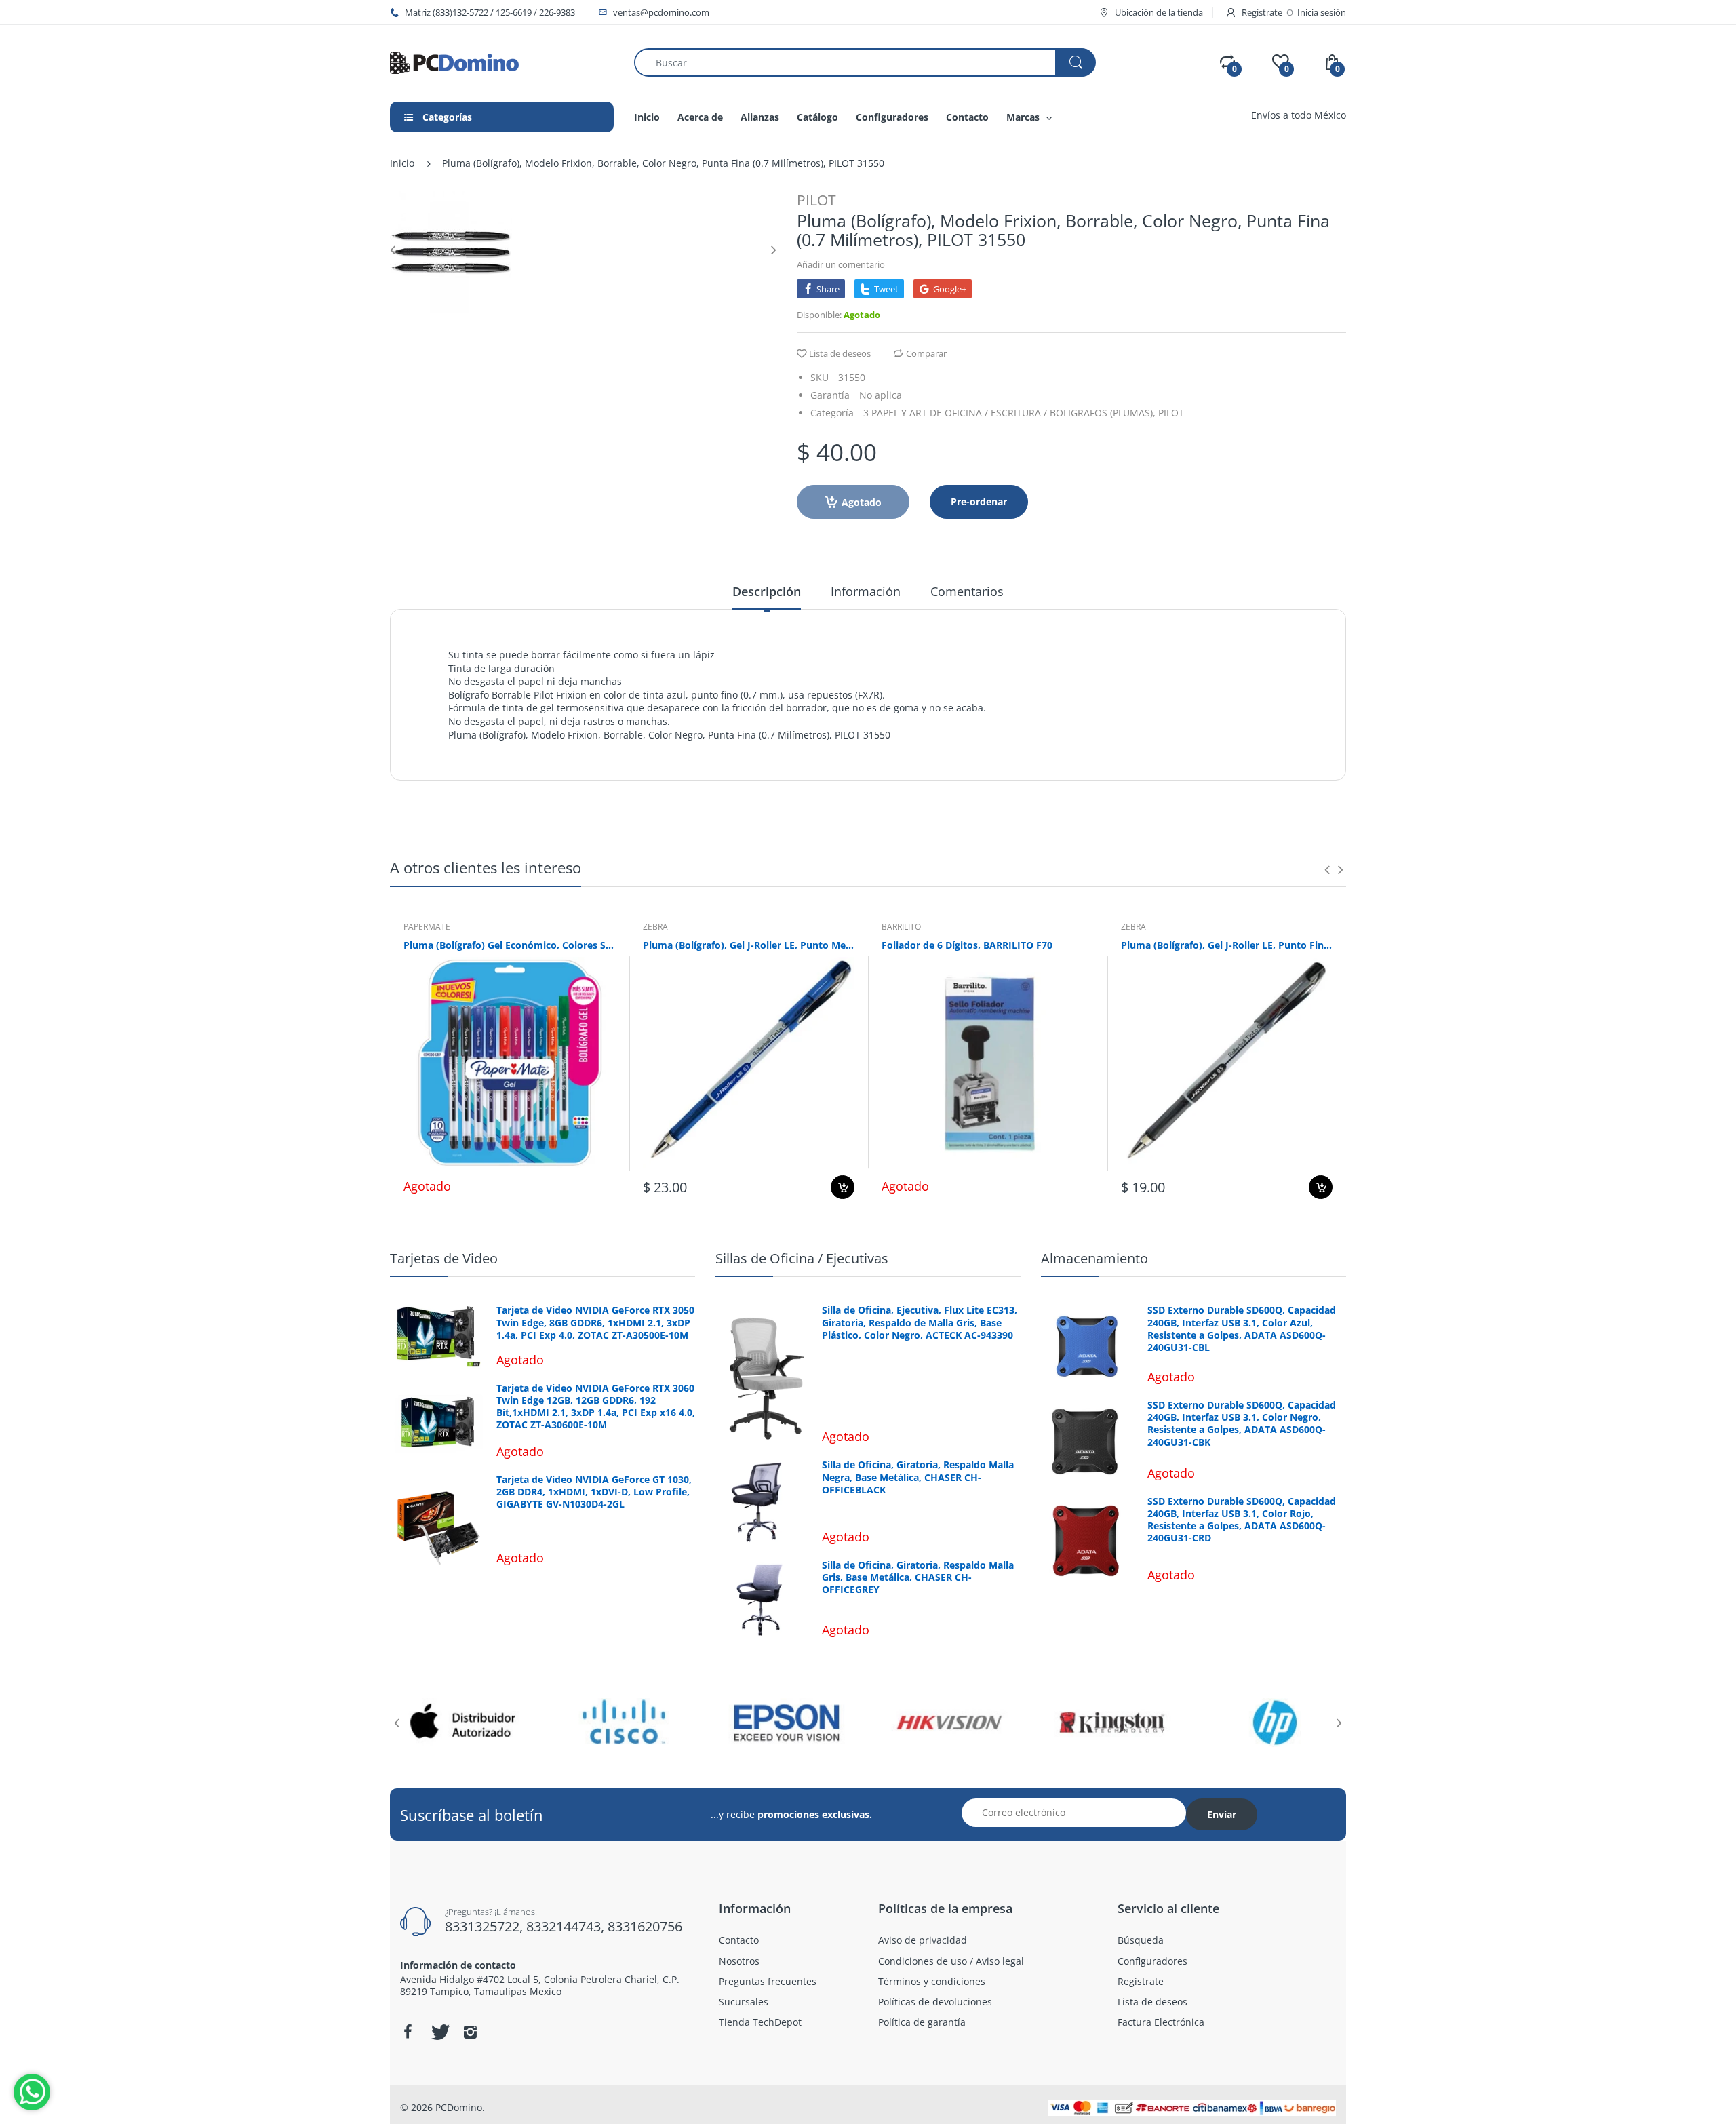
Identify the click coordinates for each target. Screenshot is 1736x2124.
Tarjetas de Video (444, 1258)
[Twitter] (439, 2032)
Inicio (402, 163)
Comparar (926, 353)
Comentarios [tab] (967, 591)
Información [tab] (866, 591)
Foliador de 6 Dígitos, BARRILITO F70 (967, 945)
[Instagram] (470, 2032)
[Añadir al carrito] (843, 1187)
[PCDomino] (454, 61)
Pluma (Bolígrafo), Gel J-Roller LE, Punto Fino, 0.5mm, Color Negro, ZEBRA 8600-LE (1227, 945)
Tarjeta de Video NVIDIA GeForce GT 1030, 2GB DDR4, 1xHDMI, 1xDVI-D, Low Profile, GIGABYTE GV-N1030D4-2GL (594, 1492)
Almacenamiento (1094, 1258)
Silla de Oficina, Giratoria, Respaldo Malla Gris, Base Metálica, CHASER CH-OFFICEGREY (918, 1577)
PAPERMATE (427, 927)
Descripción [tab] (767, 591)
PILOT (816, 200)
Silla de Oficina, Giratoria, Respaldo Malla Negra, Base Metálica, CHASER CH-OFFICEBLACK (918, 1477)
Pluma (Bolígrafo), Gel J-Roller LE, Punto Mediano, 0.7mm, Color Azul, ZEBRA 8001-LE (749, 945)
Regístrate (1262, 12)
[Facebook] (408, 2032)
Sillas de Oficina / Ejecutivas (802, 1258)
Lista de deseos (840, 353)
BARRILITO (901, 927)
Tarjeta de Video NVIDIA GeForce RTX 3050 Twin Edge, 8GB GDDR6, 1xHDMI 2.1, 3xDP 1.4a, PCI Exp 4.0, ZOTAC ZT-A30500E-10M (595, 1322)
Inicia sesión (1322, 12)
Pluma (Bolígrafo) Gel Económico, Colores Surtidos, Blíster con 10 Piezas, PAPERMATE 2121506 (510, 945)
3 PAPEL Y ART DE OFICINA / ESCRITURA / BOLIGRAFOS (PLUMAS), (1009, 413)
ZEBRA (655, 927)
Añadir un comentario (841, 264)
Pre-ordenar (979, 501)
